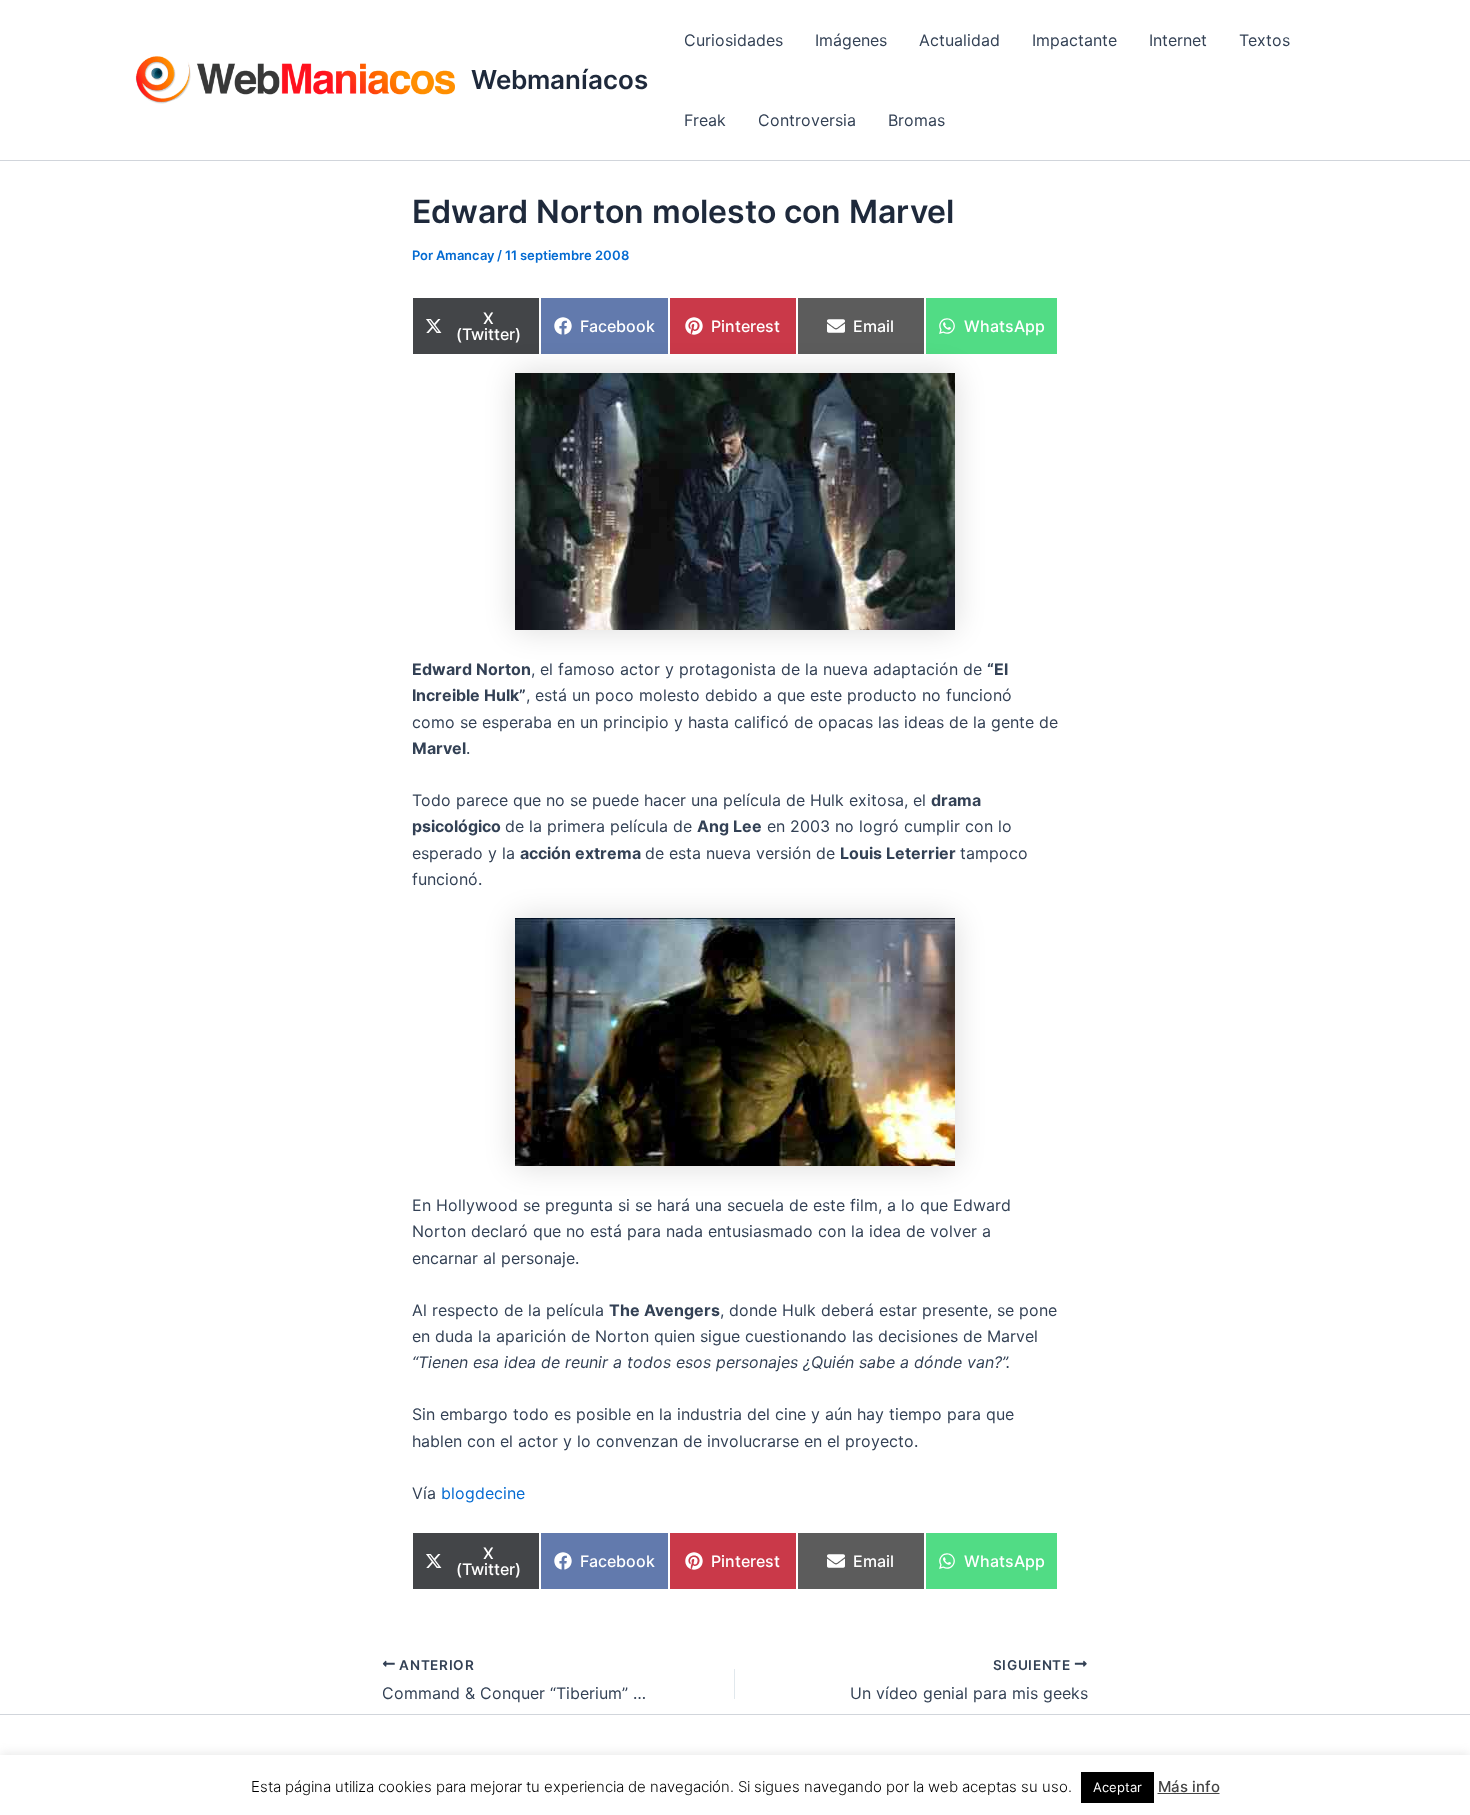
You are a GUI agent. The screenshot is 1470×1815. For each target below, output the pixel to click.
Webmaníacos (559, 79)
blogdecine (483, 1493)
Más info (1189, 1786)
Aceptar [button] (1117, 1787)
